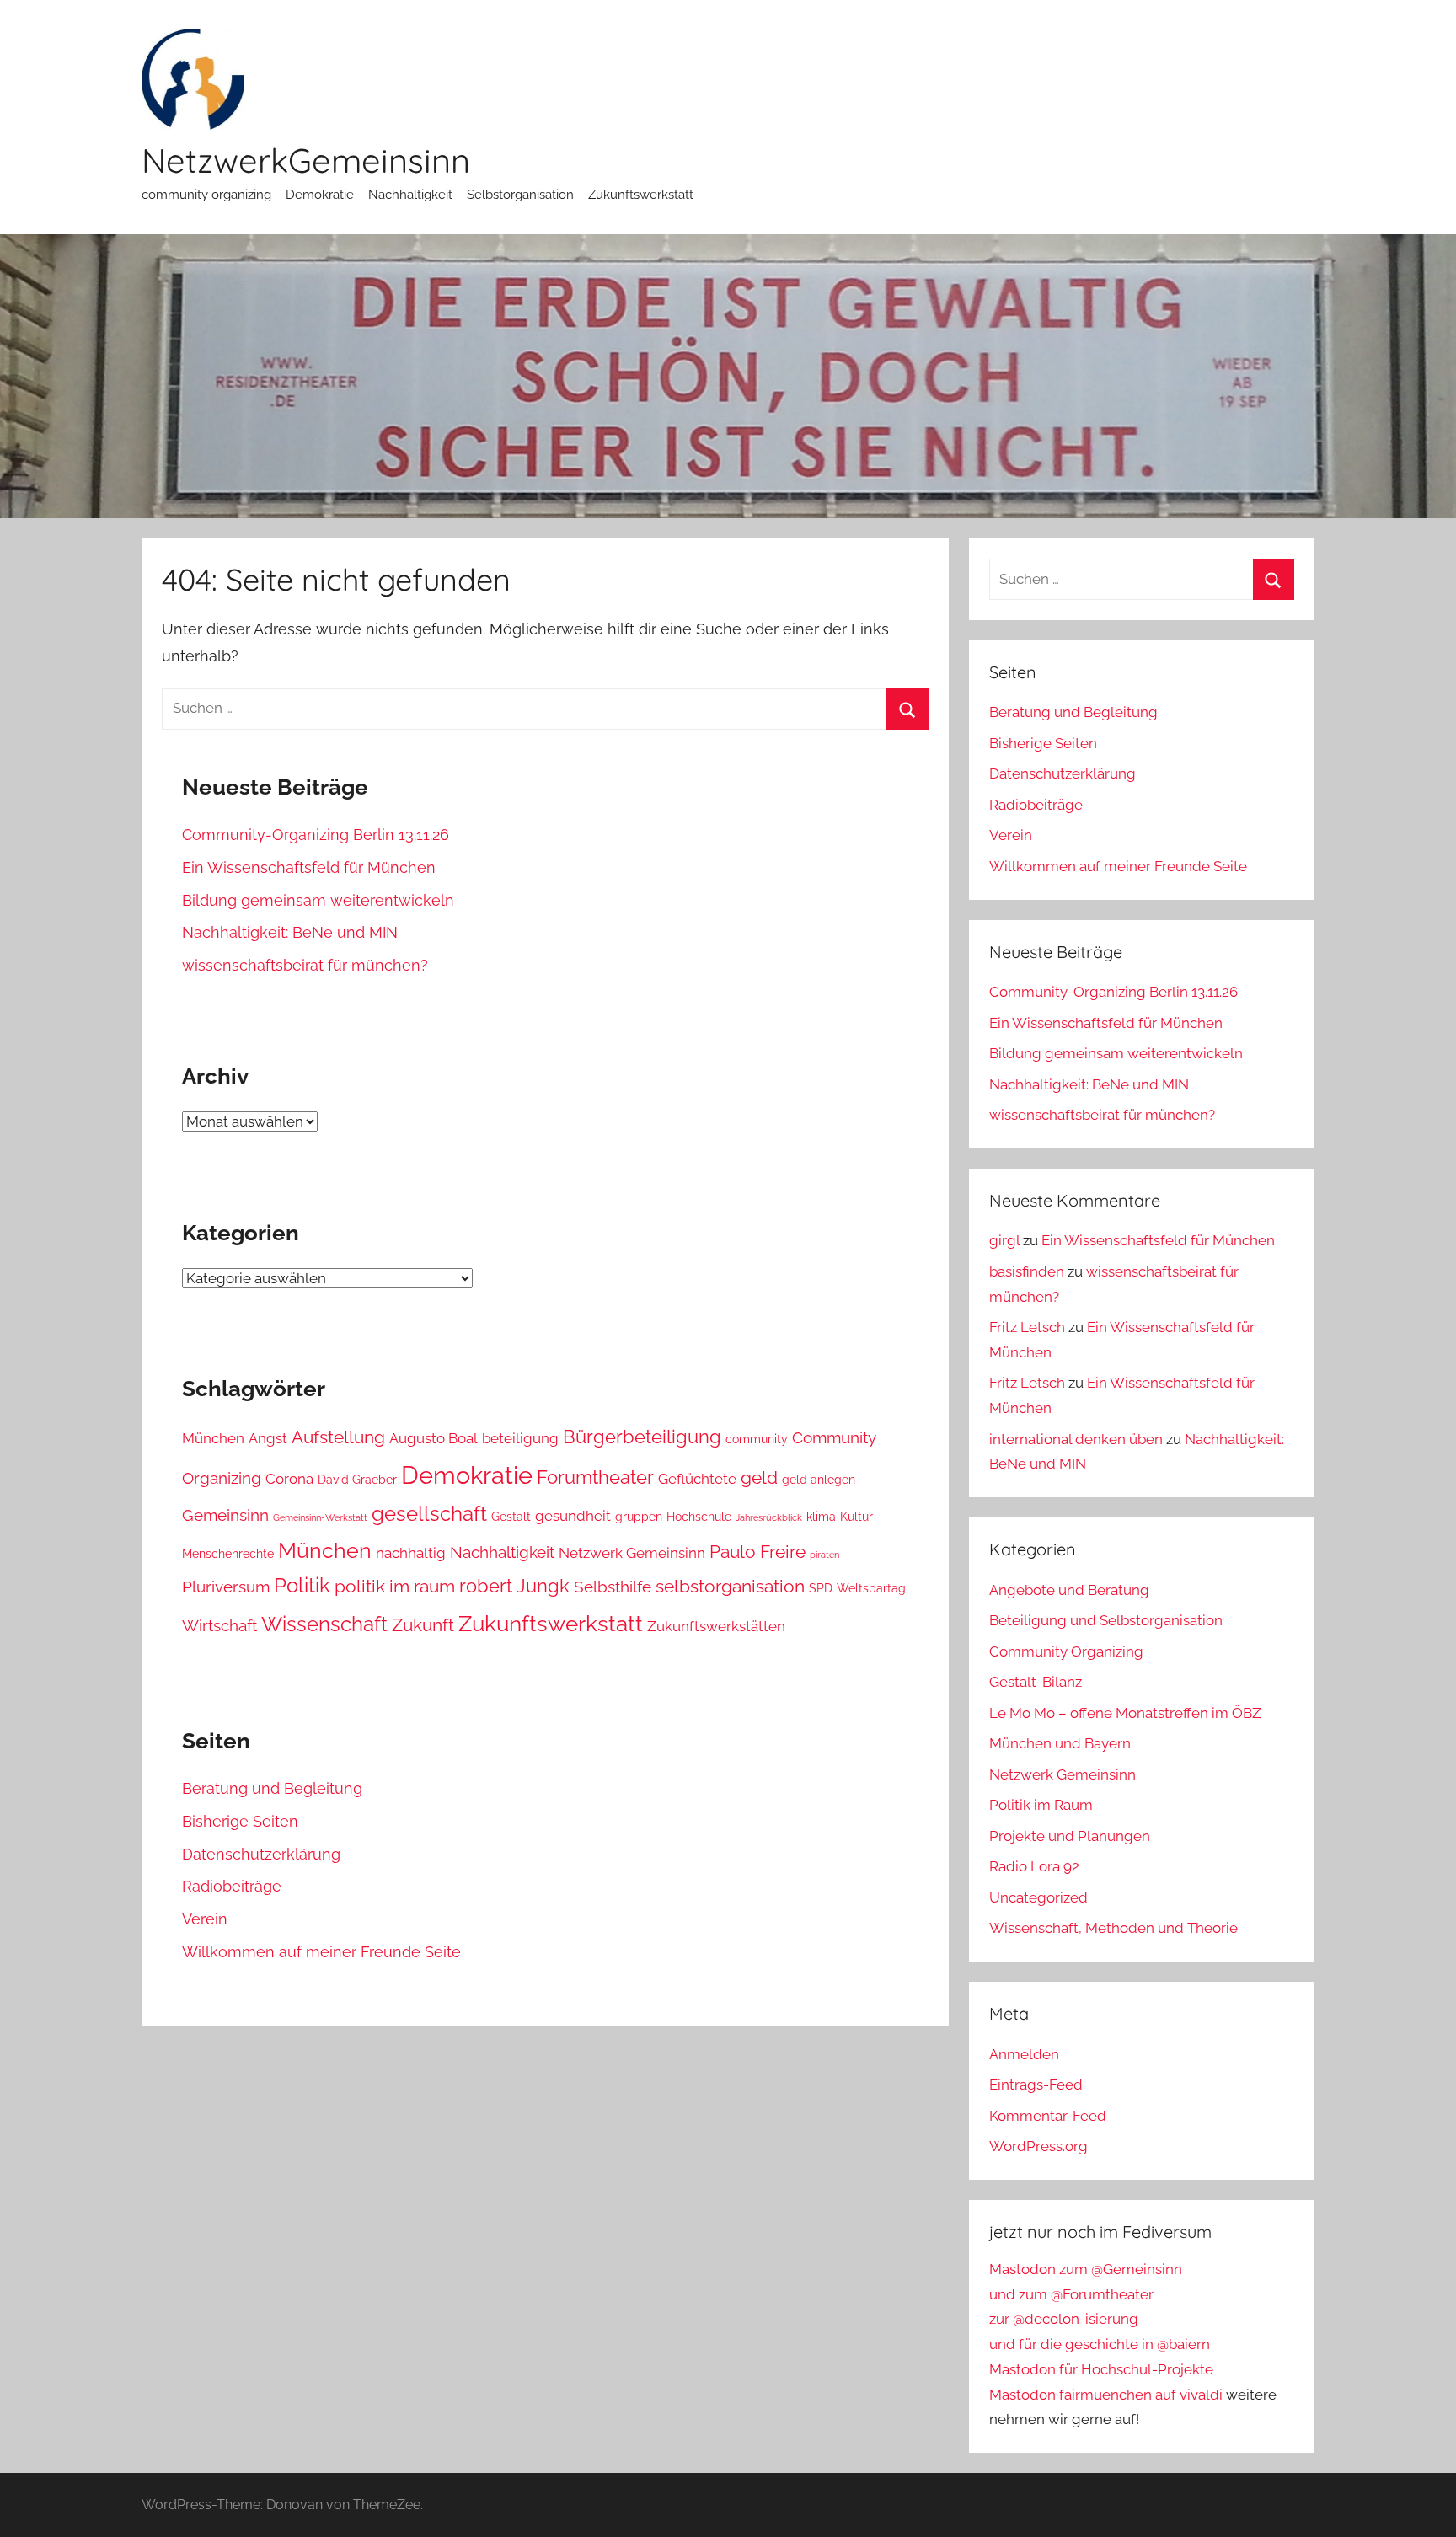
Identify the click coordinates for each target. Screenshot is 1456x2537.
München (213, 1438)
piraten (824, 1555)
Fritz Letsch (1027, 1327)
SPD (821, 1588)
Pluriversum (226, 1587)
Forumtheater (595, 1477)
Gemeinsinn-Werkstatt (320, 1517)
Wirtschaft (219, 1625)
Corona (289, 1479)
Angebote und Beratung (1069, 1590)
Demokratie (467, 1475)
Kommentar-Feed (1048, 2116)
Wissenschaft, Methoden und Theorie (1113, 1928)
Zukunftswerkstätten (716, 1626)
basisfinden (1027, 1271)
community (757, 1439)
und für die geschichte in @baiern (1100, 2344)
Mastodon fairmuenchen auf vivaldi (1106, 2395)
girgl (1004, 1240)
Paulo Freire (757, 1552)
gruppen (639, 1517)
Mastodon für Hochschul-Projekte (1101, 2369)
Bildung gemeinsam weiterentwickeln (318, 900)
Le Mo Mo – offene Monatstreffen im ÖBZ (1125, 1713)
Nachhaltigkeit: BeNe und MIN (290, 932)
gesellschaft (429, 1514)
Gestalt (511, 1517)
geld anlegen (819, 1480)
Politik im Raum (1041, 1805)
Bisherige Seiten (240, 1821)
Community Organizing (1066, 1651)
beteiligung (520, 1438)
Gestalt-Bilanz (1036, 1682)
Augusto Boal (434, 1438)
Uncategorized (1038, 1897)
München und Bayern (1060, 1743)
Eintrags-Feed (1036, 2085)
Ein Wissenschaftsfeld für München (309, 867)
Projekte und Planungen (1070, 1836)
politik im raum (395, 1586)
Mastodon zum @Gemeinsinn (1086, 2269)
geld (759, 1477)
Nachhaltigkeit (502, 1552)
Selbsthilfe (613, 1587)
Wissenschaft (324, 1624)
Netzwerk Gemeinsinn (632, 1553)
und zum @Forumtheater (1071, 2294)
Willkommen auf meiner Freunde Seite (321, 1952)
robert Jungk (514, 1586)
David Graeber (357, 1480)
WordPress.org (1038, 2146)
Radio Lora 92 (1034, 1866)
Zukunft (423, 1625)
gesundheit (573, 1516)
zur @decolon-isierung (1064, 2319)
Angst (268, 1438)
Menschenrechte (228, 1554)
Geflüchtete (697, 1479)
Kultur (856, 1517)
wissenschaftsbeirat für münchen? (305, 965)
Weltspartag (871, 1588)
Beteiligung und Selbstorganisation (1106, 1620)
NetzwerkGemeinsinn (306, 160)
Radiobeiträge (232, 1886)
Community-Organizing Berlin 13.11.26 (316, 835)
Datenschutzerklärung (261, 1854)
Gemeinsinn (225, 1515)
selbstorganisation (730, 1586)
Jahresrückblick (769, 1517)
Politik (302, 1586)
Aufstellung (338, 1437)
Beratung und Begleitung (272, 1788)
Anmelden (1024, 2054)
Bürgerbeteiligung (642, 1437)
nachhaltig (411, 1553)
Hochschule (699, 1517)
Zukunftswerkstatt (551, 1623)
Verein (205, 1919)
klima (821, 1517)
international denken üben (1076, 1439)
